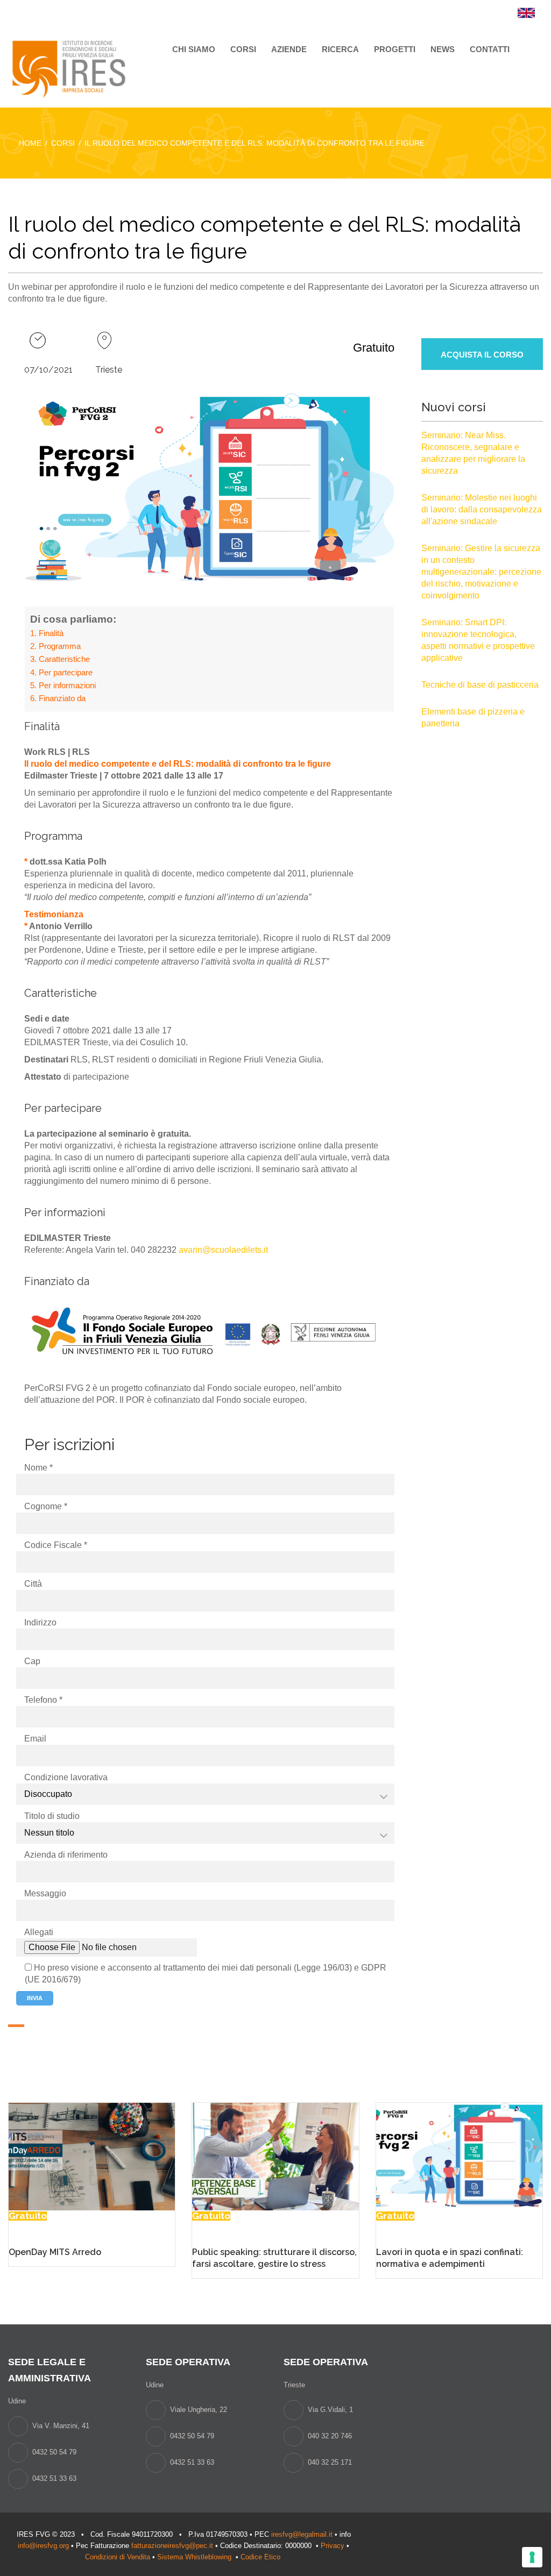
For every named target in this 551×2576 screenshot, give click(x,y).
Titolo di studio (52, 1816)
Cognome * (46, 1506)
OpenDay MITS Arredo (55, 2252)
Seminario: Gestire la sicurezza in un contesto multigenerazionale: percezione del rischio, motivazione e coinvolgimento (481, 572)
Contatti (490, 49)
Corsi (243, 49)
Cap (32, 1661)
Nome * (38, 1468)
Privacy (333, 2546)
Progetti (395, 49)
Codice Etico (262, 2557)
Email (35, 1739)
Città (33, 1584)
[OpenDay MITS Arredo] (92, 2156)
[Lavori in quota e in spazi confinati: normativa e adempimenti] (459, 2156)
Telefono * (43, 1700)
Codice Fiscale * (56, 1545)
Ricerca (340, 49)
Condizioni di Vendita (118, 2557)
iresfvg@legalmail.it (302, 2534)
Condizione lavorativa (66, 1777)
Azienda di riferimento (66, 1855)
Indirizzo (40, 1622)
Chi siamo (194, 49)
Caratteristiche (64, 659)
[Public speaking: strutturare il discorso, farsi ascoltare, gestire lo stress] (275, 2156)
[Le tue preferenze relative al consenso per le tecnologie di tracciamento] (532, 2557)
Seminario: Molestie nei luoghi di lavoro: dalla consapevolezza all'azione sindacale (482, 509)
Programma (60, 646)
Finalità (51, 633)
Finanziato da (62, 698)
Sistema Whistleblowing (195, 2557)
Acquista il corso (482, 355)
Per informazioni (67, 685)
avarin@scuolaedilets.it (223, 1250)
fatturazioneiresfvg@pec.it (172, 2546)
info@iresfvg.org (43, 2546)
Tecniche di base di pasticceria (480, 685)
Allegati (39, 1932)
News (443, 49)
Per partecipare (66, 672)
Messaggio (45, 1893)
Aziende (289, 49)
